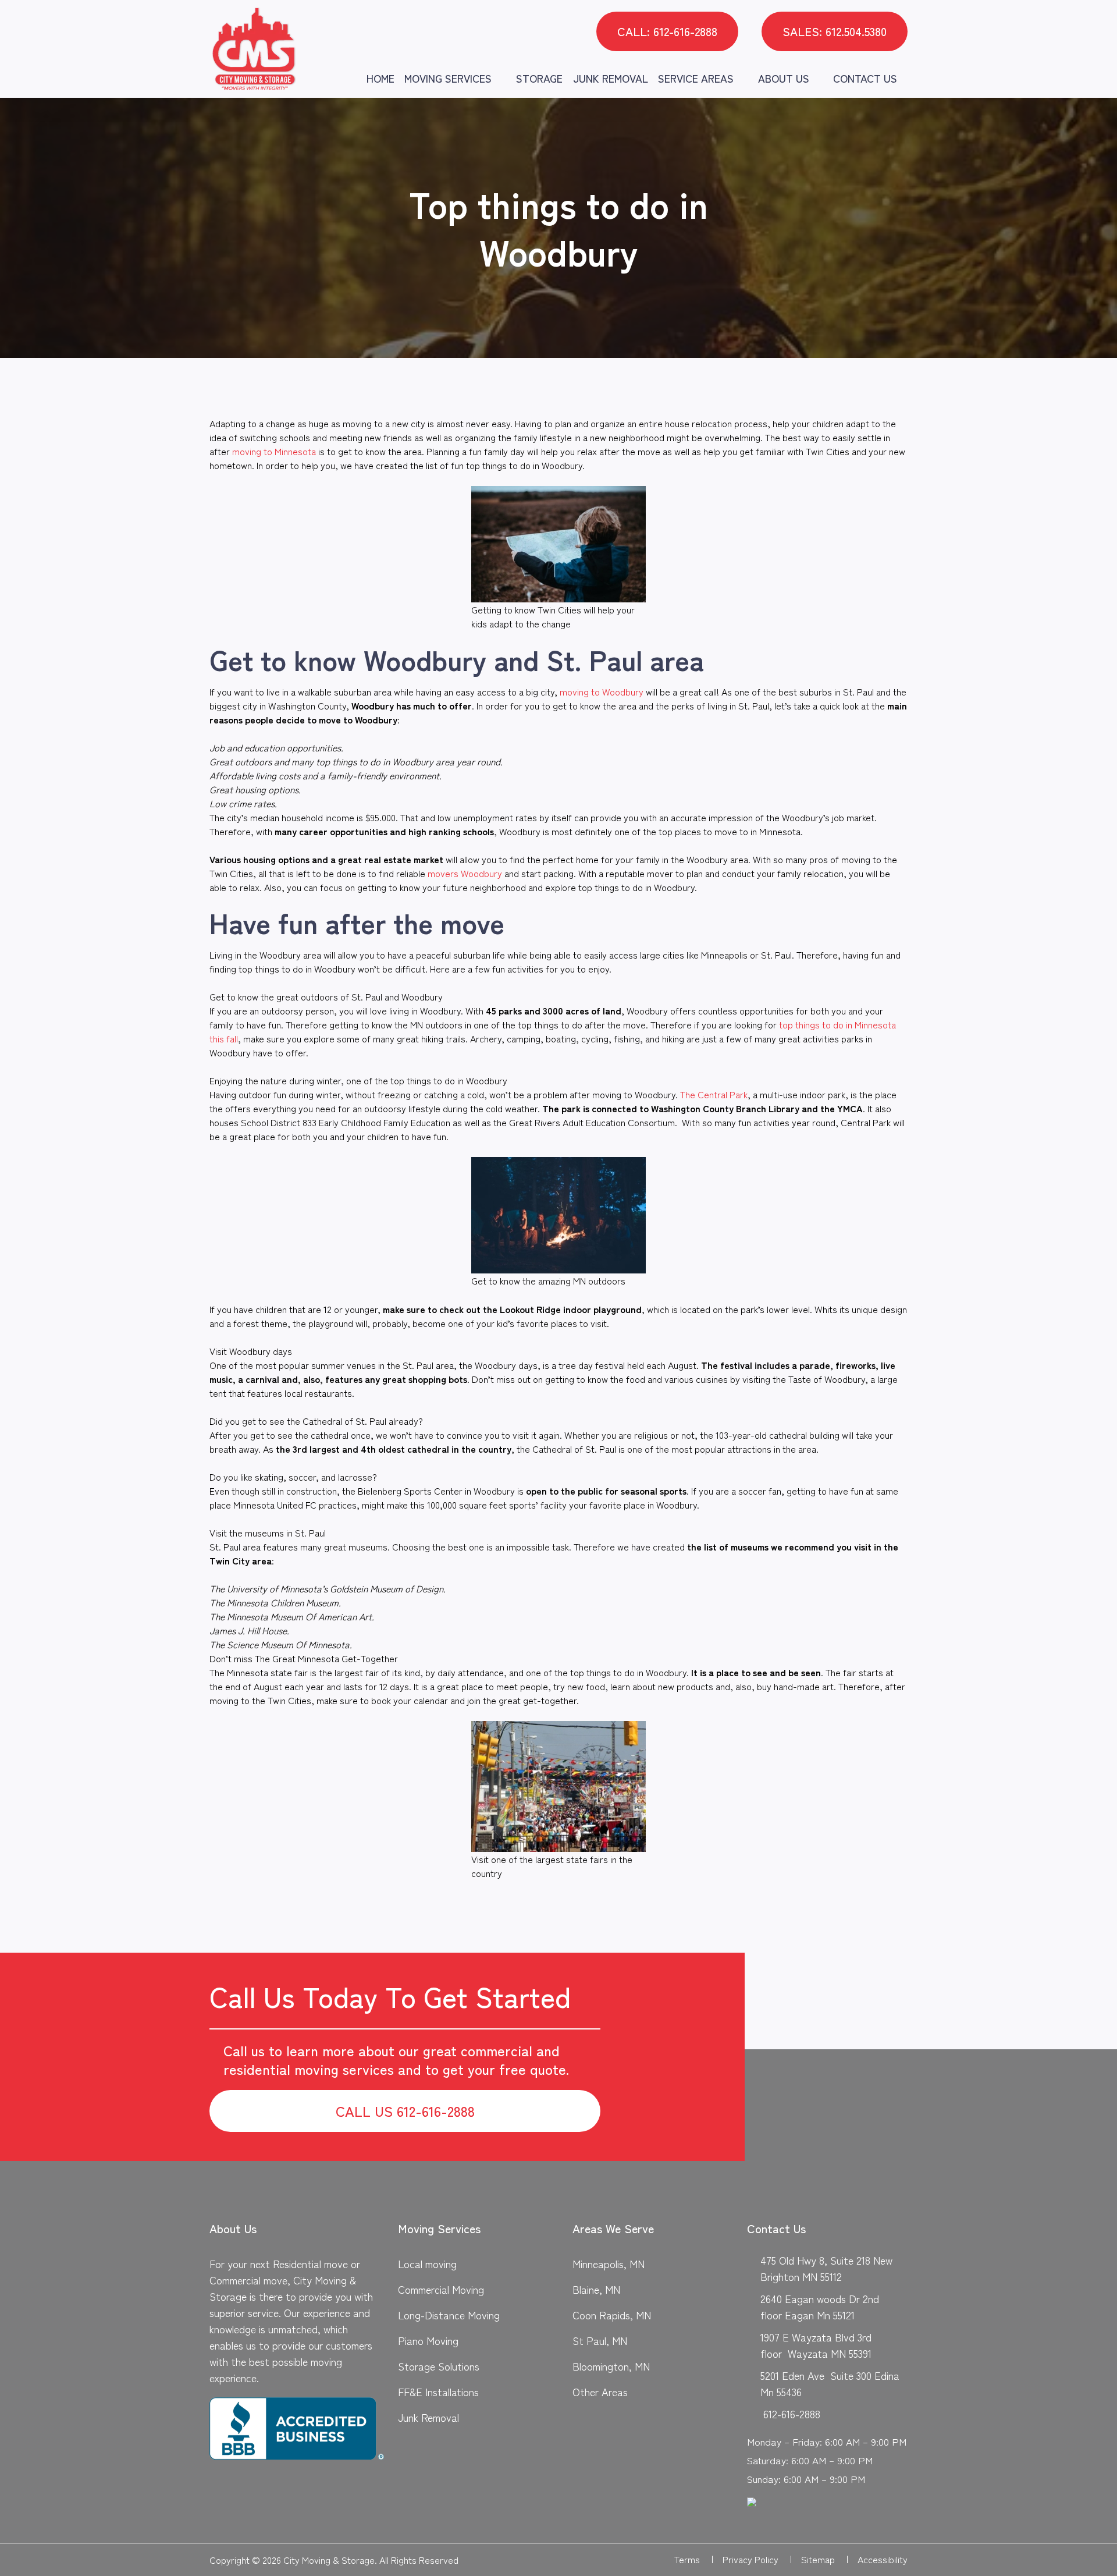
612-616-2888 (792, 2414)
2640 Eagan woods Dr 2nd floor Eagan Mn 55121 (820, 2307)
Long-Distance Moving (449, 2315)
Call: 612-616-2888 (667, 31)
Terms (694, 2559)
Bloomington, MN (611, 2366)
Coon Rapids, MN (612, 2315)
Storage (539, 78)
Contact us (865, 78)
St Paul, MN (600, 2340)
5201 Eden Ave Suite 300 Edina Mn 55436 (830, 2383)
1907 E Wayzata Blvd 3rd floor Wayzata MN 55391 (816, 2345)
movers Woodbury (465, 873)
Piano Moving (428, 2340)
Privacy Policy (757, 2559)
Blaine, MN (596, 2289)
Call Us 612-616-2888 (405, 2111)
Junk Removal (611, 78)
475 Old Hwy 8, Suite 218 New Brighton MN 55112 (826, 2268)
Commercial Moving (441, 2289)
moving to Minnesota (274, 451)
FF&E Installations (438, 2392)
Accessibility (883, 2559)
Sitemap (825, 2559)
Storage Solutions (439, 2366)
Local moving (427, 2263)
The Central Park (714, 1094)
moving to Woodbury (602, 691)
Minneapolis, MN (609, 2263)
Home (380, 78)
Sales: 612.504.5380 (835, 31)
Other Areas (600, 2392)
